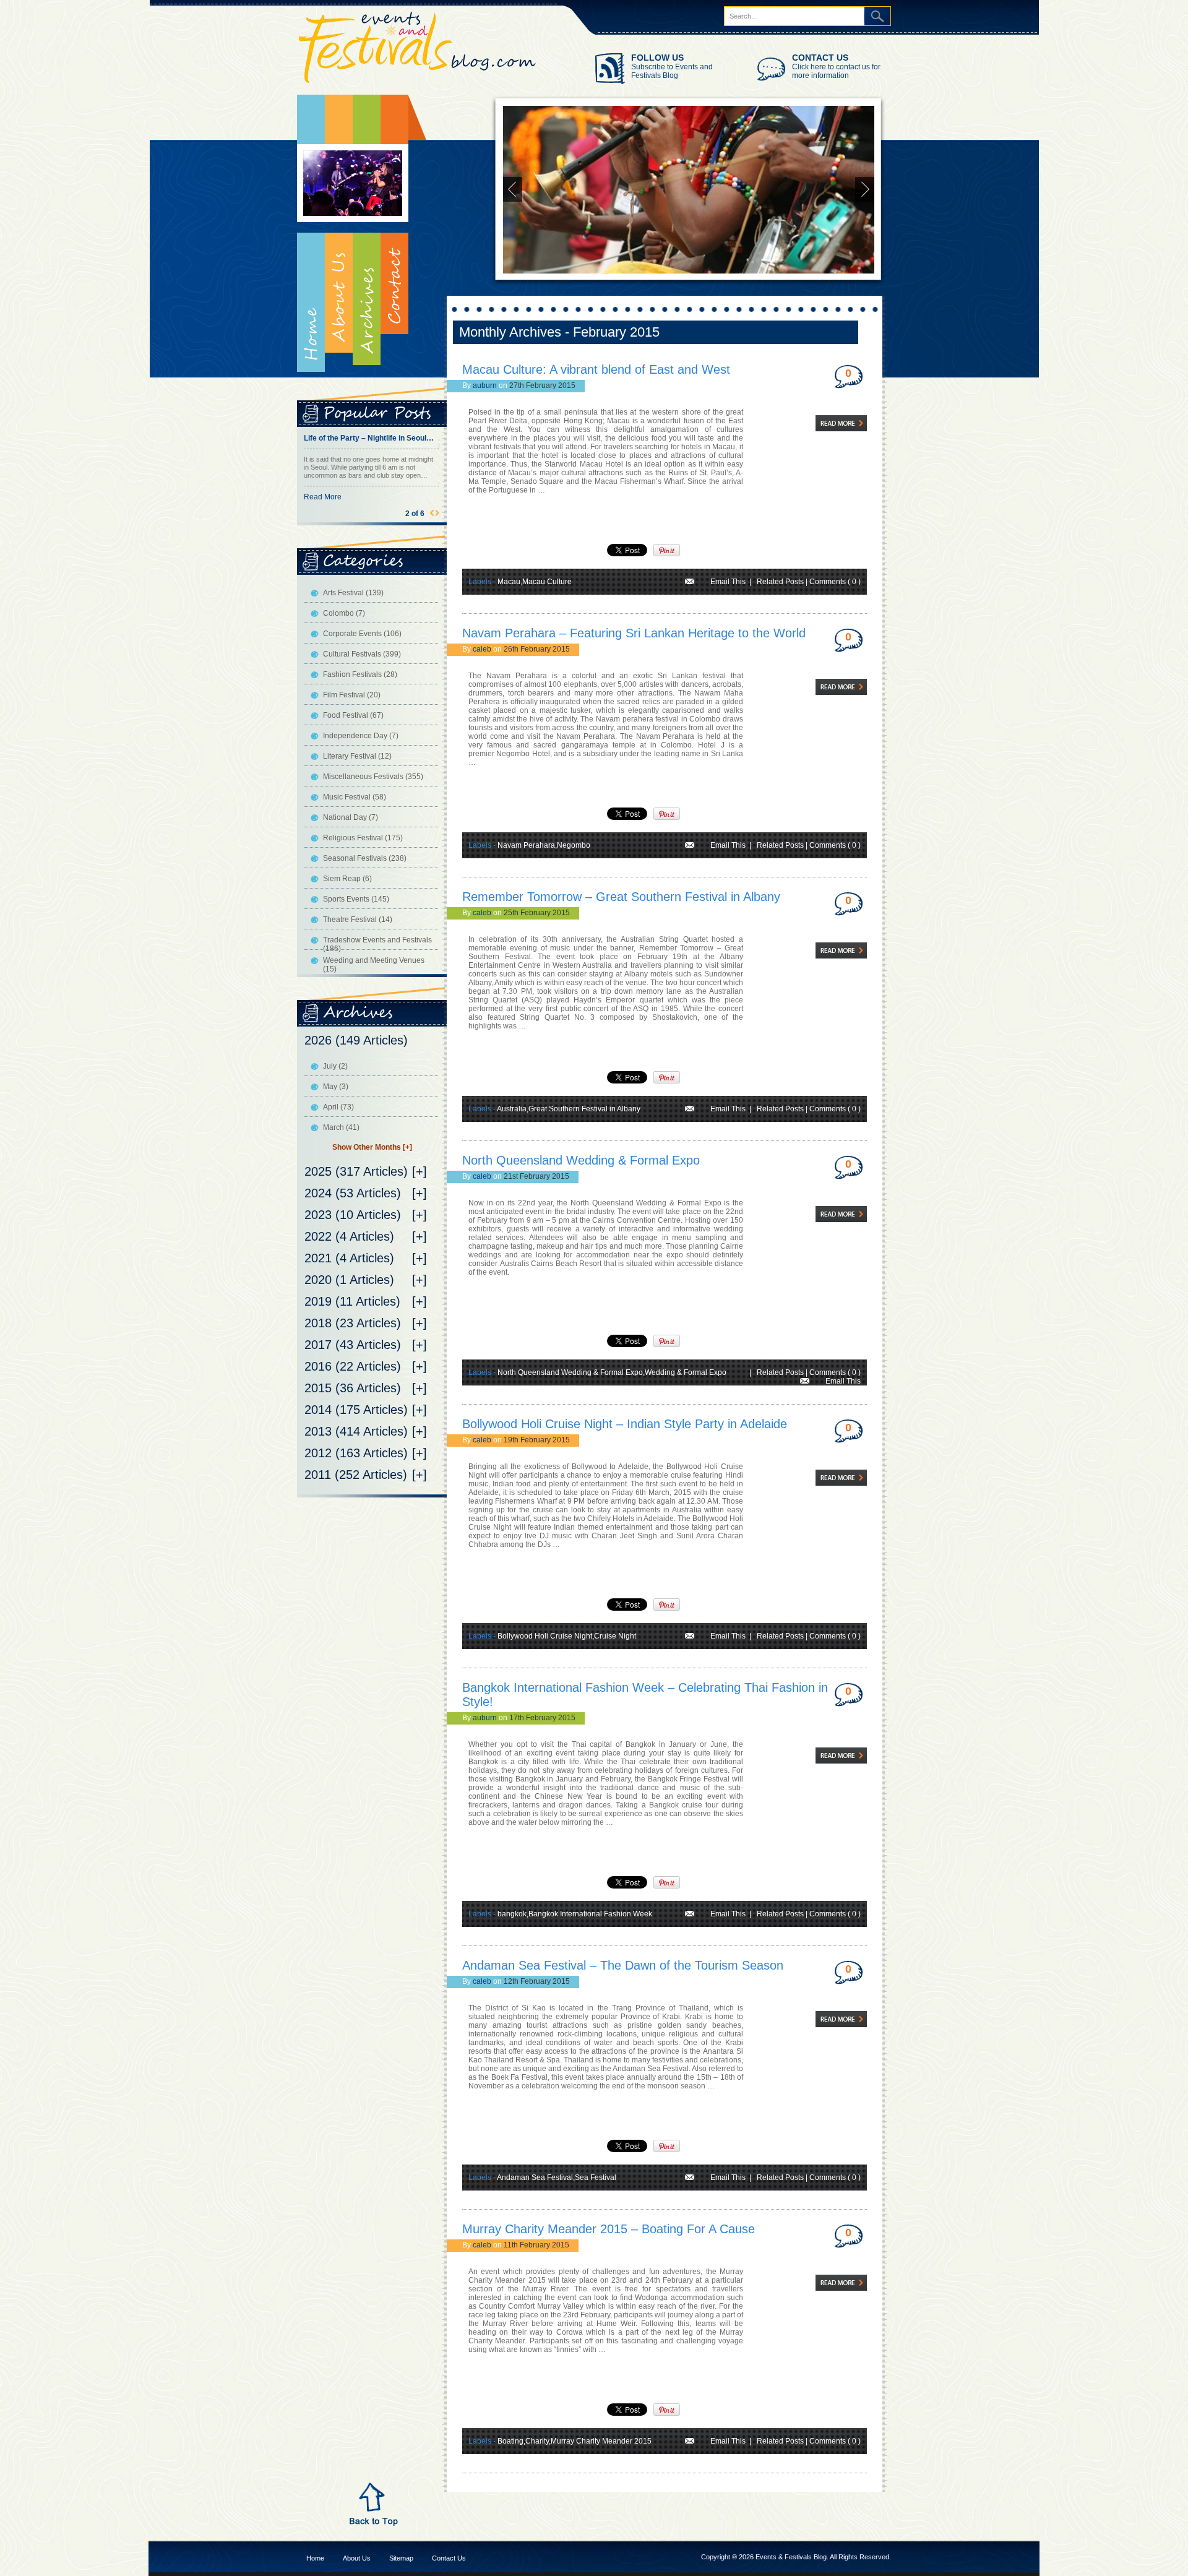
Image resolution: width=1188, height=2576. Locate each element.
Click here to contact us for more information (836, 71)
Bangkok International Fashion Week (590, 1914)
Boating (510, 2441)
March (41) (341, 1127)
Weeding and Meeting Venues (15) (374, 965)
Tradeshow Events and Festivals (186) (377, 944)
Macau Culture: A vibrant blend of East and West (596, 369)
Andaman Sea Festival (535, 2178)
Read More (404, 505)
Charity (537, 2441)
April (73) (338, 1107)
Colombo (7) (344, 613)
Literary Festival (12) (357, 756)
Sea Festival (596, 2178)
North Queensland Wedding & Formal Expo (581, 1160)
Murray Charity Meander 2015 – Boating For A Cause (609, 2229)
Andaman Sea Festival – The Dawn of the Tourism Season (623, 1965)
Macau (509, 582)
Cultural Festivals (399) (362, 654)
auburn (485, 386)
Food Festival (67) (353, 715)
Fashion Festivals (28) (360, 674)
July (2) (335, 1066)
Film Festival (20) (352, 695)
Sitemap (401, 2558)
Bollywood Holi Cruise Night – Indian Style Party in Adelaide (625, 1424)
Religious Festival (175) (363, 838)
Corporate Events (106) (362, 634)
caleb (482, 649)
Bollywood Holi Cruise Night (545, 1636)
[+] (420, 1171)
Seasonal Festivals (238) (365, 858)
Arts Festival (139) (353, 593)
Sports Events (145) (356, 899)
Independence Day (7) (361, 736)
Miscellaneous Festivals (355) (373, 777)
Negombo (574, 845)
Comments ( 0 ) (835, 582)
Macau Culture (547, 582)
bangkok (512, 1914)
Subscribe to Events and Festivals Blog (672, 71)
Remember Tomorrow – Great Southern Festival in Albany (621, 897)
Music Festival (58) (355, 797)
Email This (728, 582)
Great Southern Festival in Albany (584, 1109)
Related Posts (780, 582)
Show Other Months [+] (372, 1147)
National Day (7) (351, 817)
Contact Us (449, 2558)
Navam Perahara (526, 845)
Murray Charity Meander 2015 (601, 2441)
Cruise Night (615, 1636)
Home (311, 233)
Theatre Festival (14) (358, 920)
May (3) (336, 1087)
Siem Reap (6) (347, 879)
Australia (512, 1109)
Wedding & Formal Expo (686, 1372)
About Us (357, 2558)
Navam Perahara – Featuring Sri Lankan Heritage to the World (634, 633)
